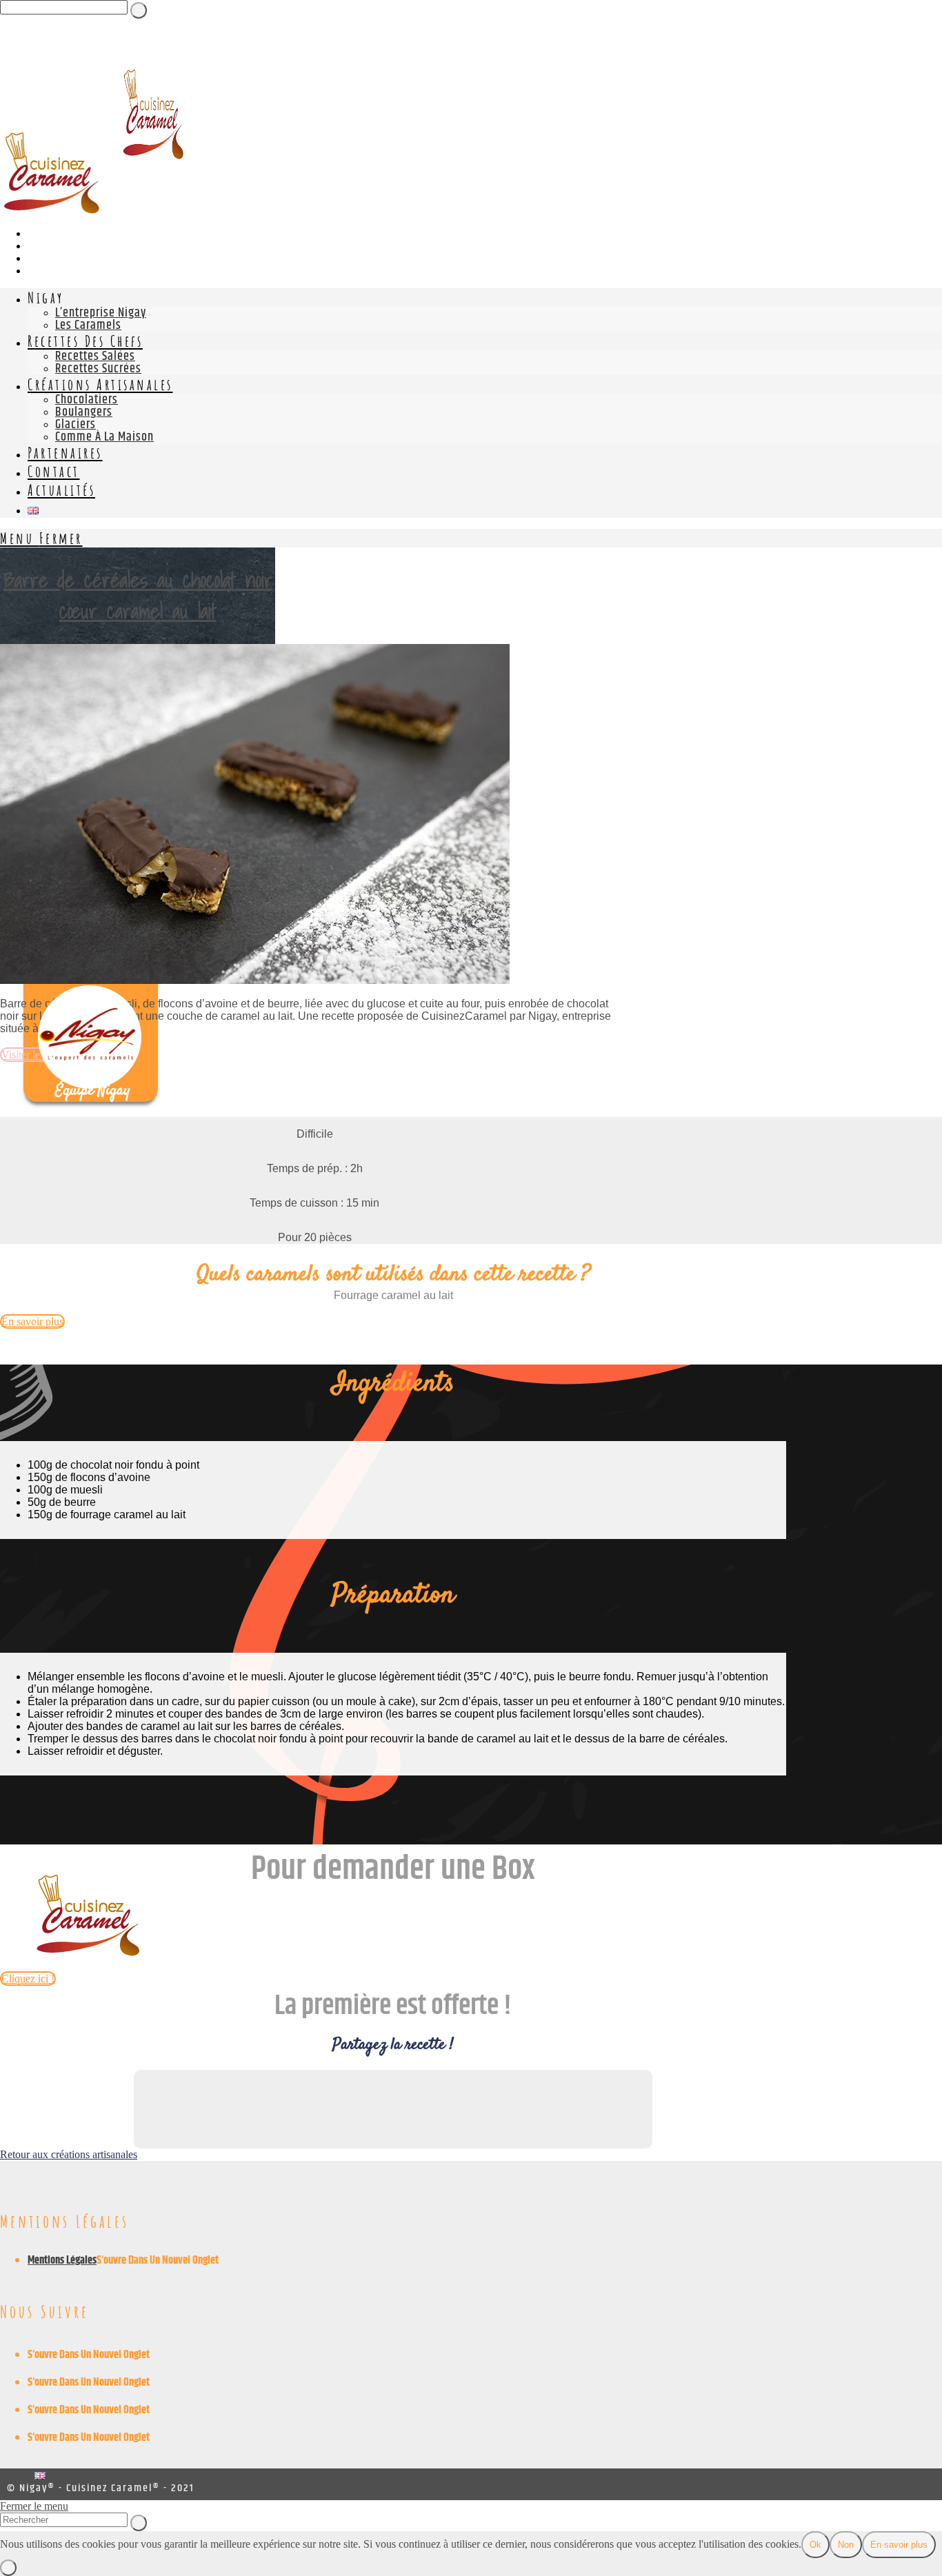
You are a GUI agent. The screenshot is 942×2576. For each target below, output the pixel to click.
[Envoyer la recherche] (139, 2523)
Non (846, 2545)
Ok (815, 2545)
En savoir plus (899, 2545)
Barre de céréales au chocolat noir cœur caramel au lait (138, 595)
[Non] (8, 2568)
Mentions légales (62, 2261)
